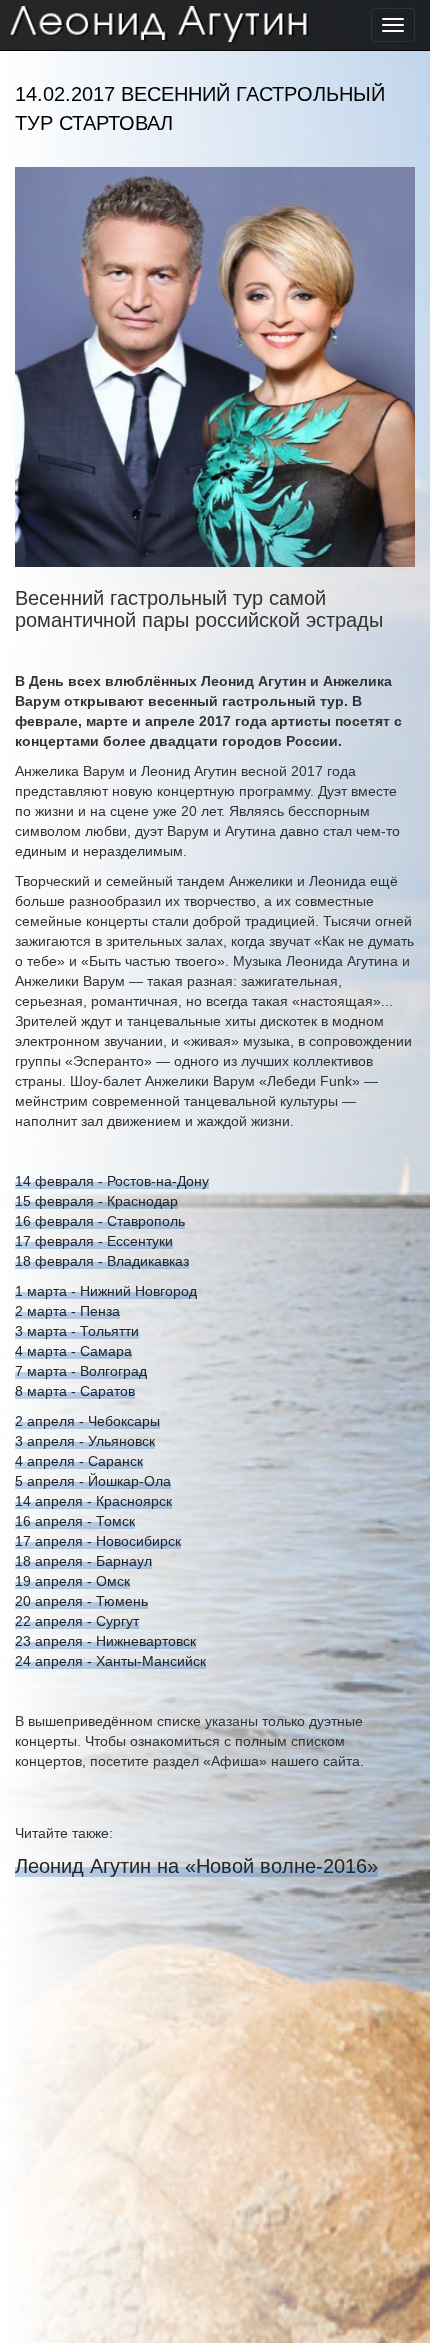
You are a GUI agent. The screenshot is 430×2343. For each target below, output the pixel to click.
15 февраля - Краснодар (96, 1201)
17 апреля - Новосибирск (98, 1541)
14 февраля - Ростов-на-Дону (112, 1181)
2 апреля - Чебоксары (87, 1421)
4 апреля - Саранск (79, 1461)
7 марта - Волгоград (81, 1371)
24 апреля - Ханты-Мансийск (110, 1661)
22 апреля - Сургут (77, 1621)
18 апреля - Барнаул (83, 1561)
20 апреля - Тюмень (81, 1601)
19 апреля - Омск (72, 1581)
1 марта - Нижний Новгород (106, 1291)
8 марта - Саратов (75, 1391)
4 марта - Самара (73, 1351)
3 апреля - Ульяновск (85, 1441)
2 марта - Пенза (67, 1311)
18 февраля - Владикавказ (102, 1261)
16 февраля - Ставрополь (100, 1221)
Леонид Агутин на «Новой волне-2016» (196, 1866)
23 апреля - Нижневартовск (105, 1641)
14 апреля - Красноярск (93, 1501)
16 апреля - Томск (75, 1521)
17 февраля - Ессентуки (94, 1241)
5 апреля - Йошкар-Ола (93, 1481)
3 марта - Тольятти (77, 1331)
